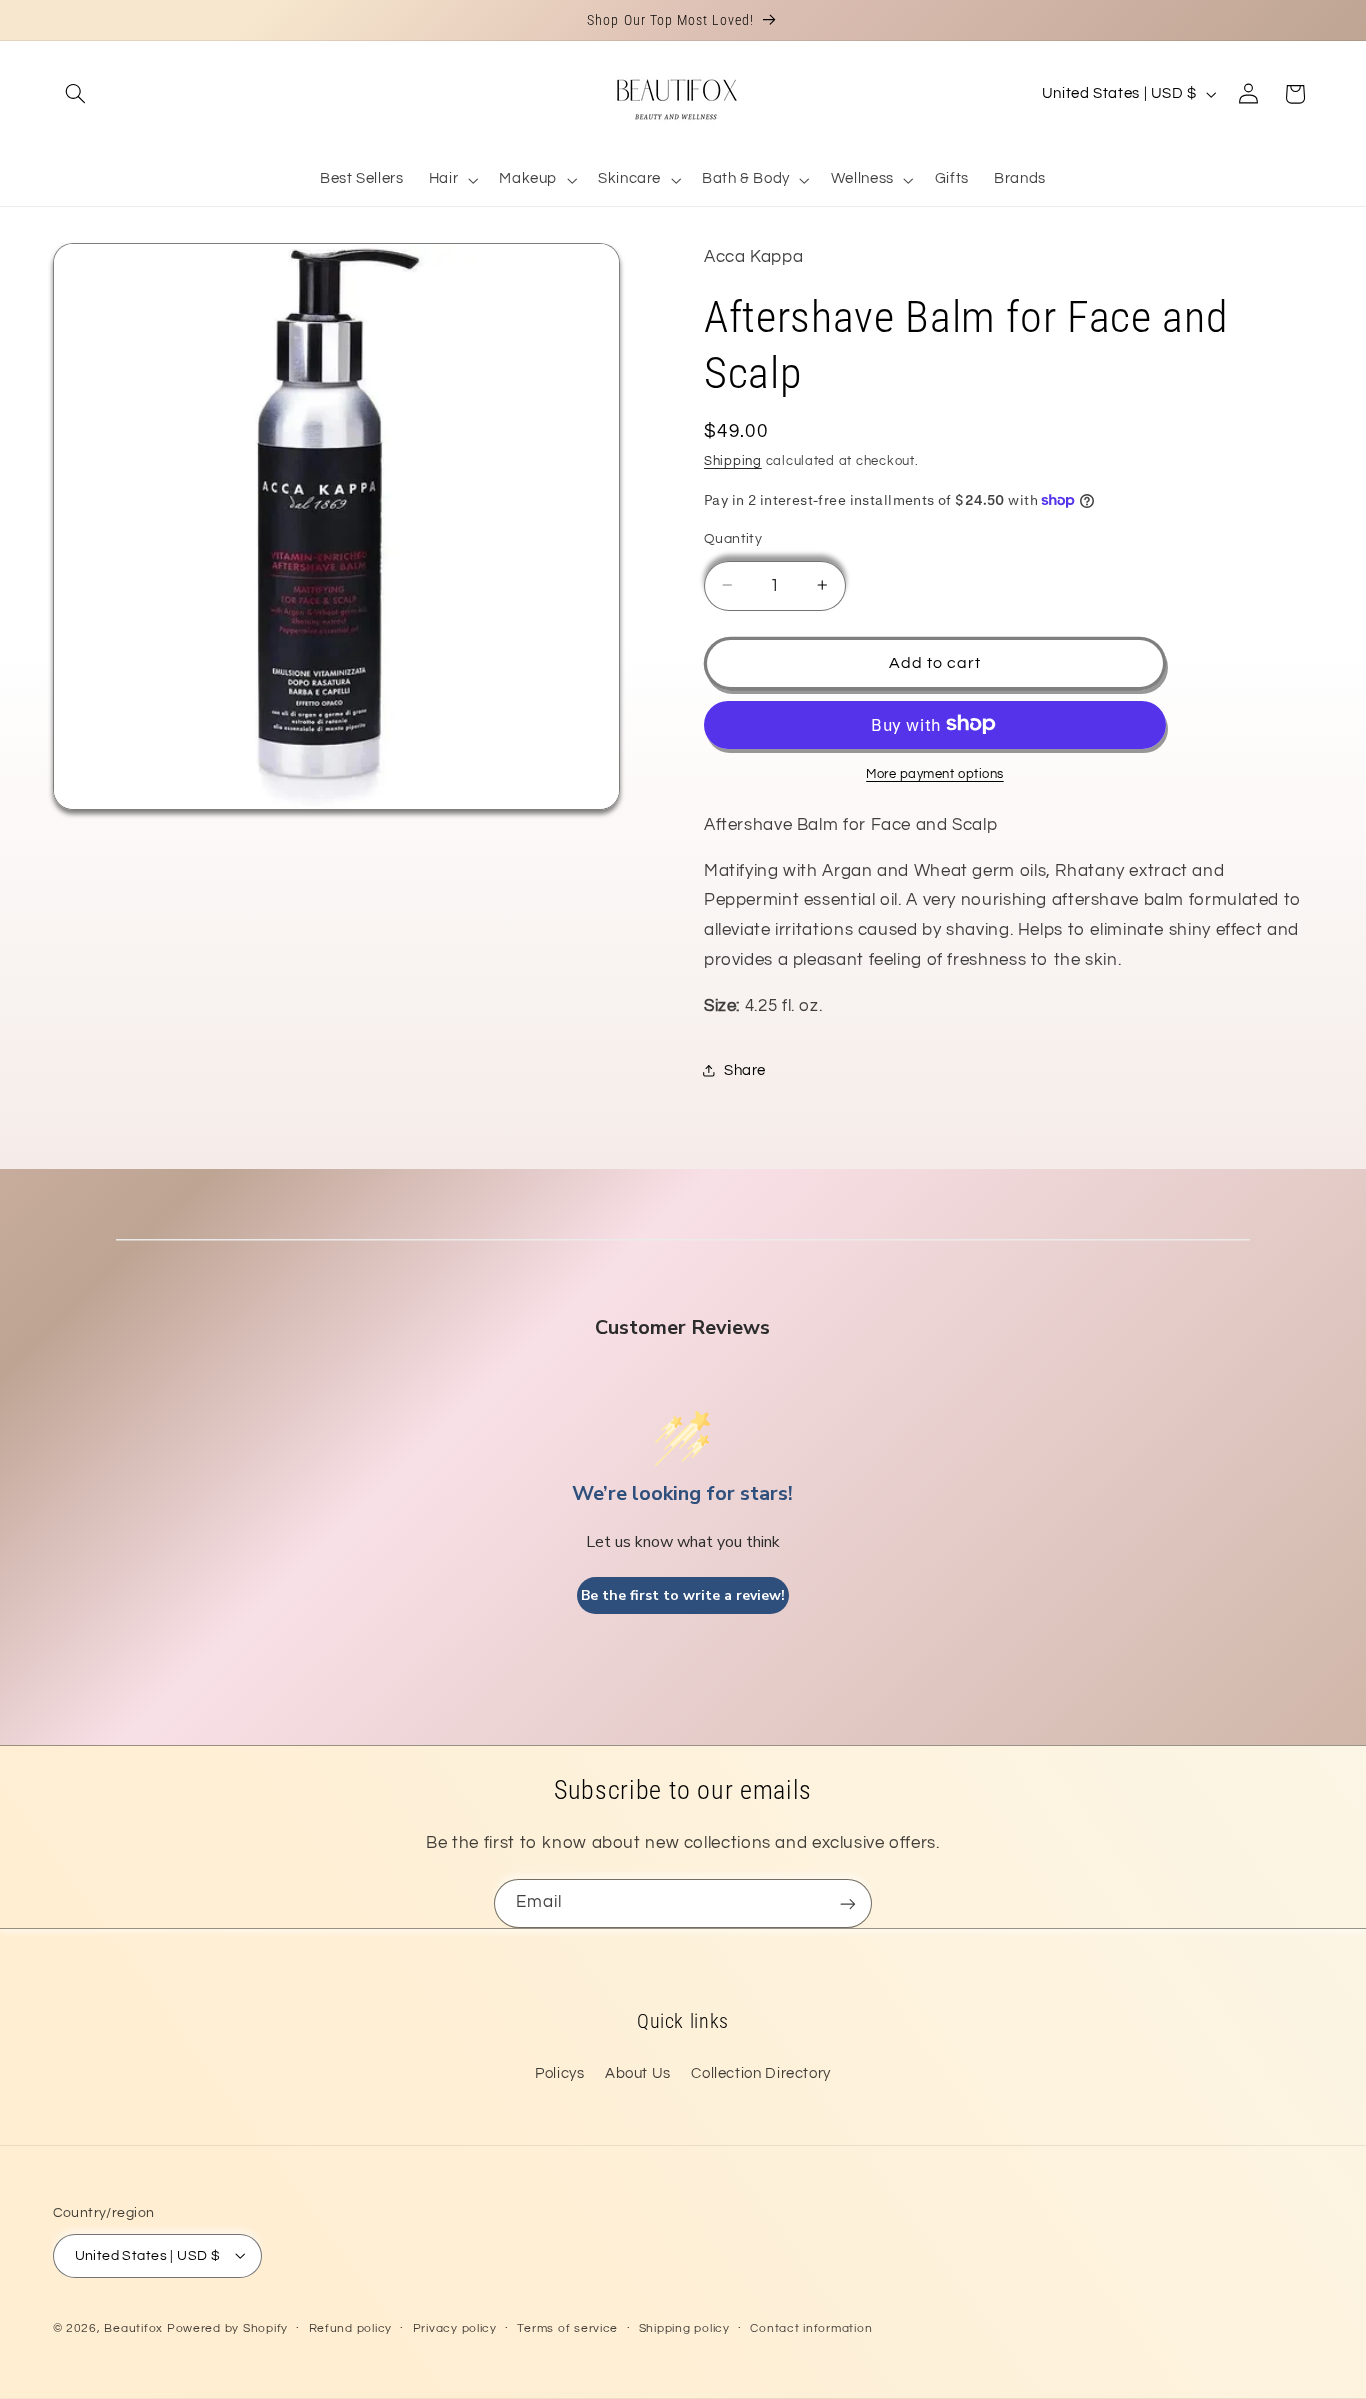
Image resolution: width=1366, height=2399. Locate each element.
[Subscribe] (848, 1903)
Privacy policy (455, 2328)
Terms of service (567, 2328)
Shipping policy (684, 2328)
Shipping (733, 460)
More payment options (935, 773)
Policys (559, 2073)
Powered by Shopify (227, 2327)
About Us (638, 2073)
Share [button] (745, 1069)
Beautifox (133, 2327)
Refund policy (351, 2328)
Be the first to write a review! (683, 1595)
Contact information (811, 2328)
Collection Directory (761, 2073)
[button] (76, 94)
